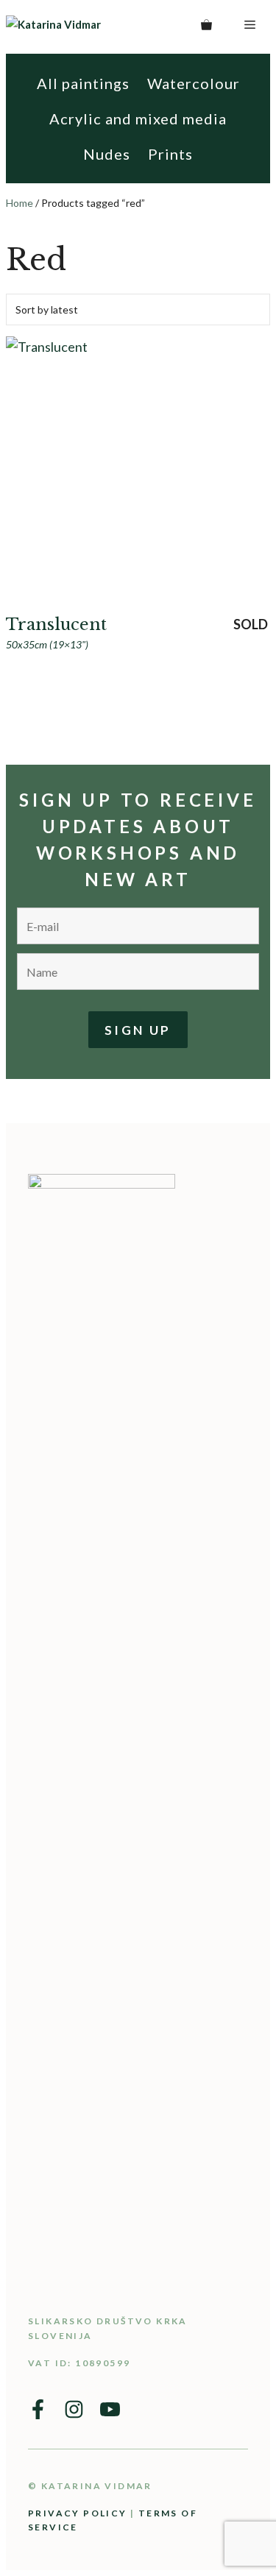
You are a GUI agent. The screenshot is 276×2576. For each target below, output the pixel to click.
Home (20, 203)
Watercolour (194, 83)
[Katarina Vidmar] (86, 25)
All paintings (83, 83)
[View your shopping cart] (206, 24)
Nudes (107, 154)
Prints (170, 154)
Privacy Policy (78, 2513)
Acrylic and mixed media (138, 118)
